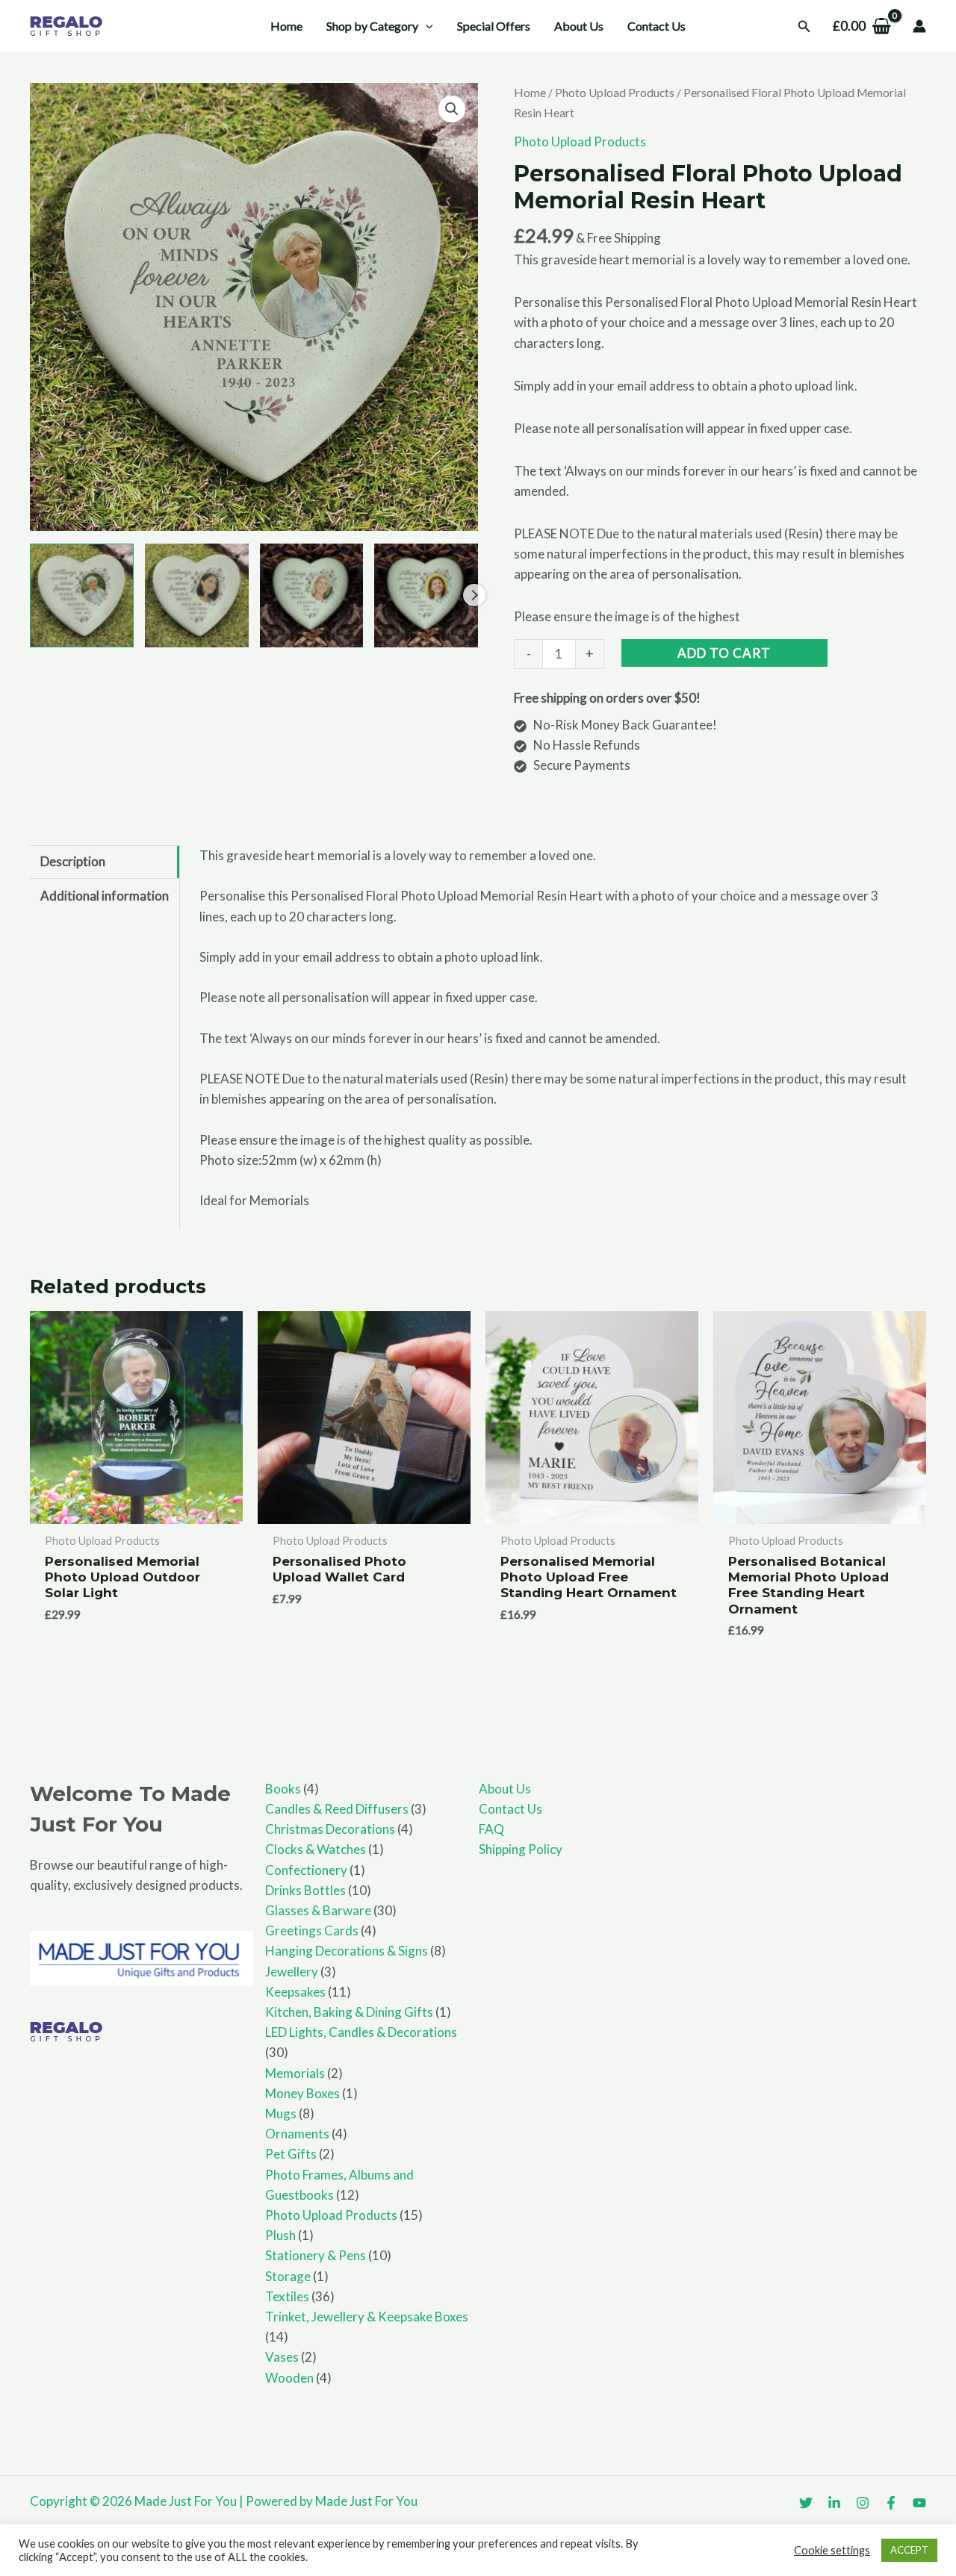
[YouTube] (919, 2503)
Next (474, 595)
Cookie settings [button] (832, 2550)
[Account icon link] (919, 26)
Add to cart (724, 653)
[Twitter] (806, 2503)
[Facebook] (891, 2503)
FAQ (491, 1829)
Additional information (105, 896)
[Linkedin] (834, 2503)
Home (530, 93)
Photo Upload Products (615, 93)
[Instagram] (863, 2503)
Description (73, 861)
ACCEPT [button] (909, 2550)
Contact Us (510, 1809)
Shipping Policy (521, 1849)
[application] (426, 26)
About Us (505, 1789)
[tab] (105, 862)
